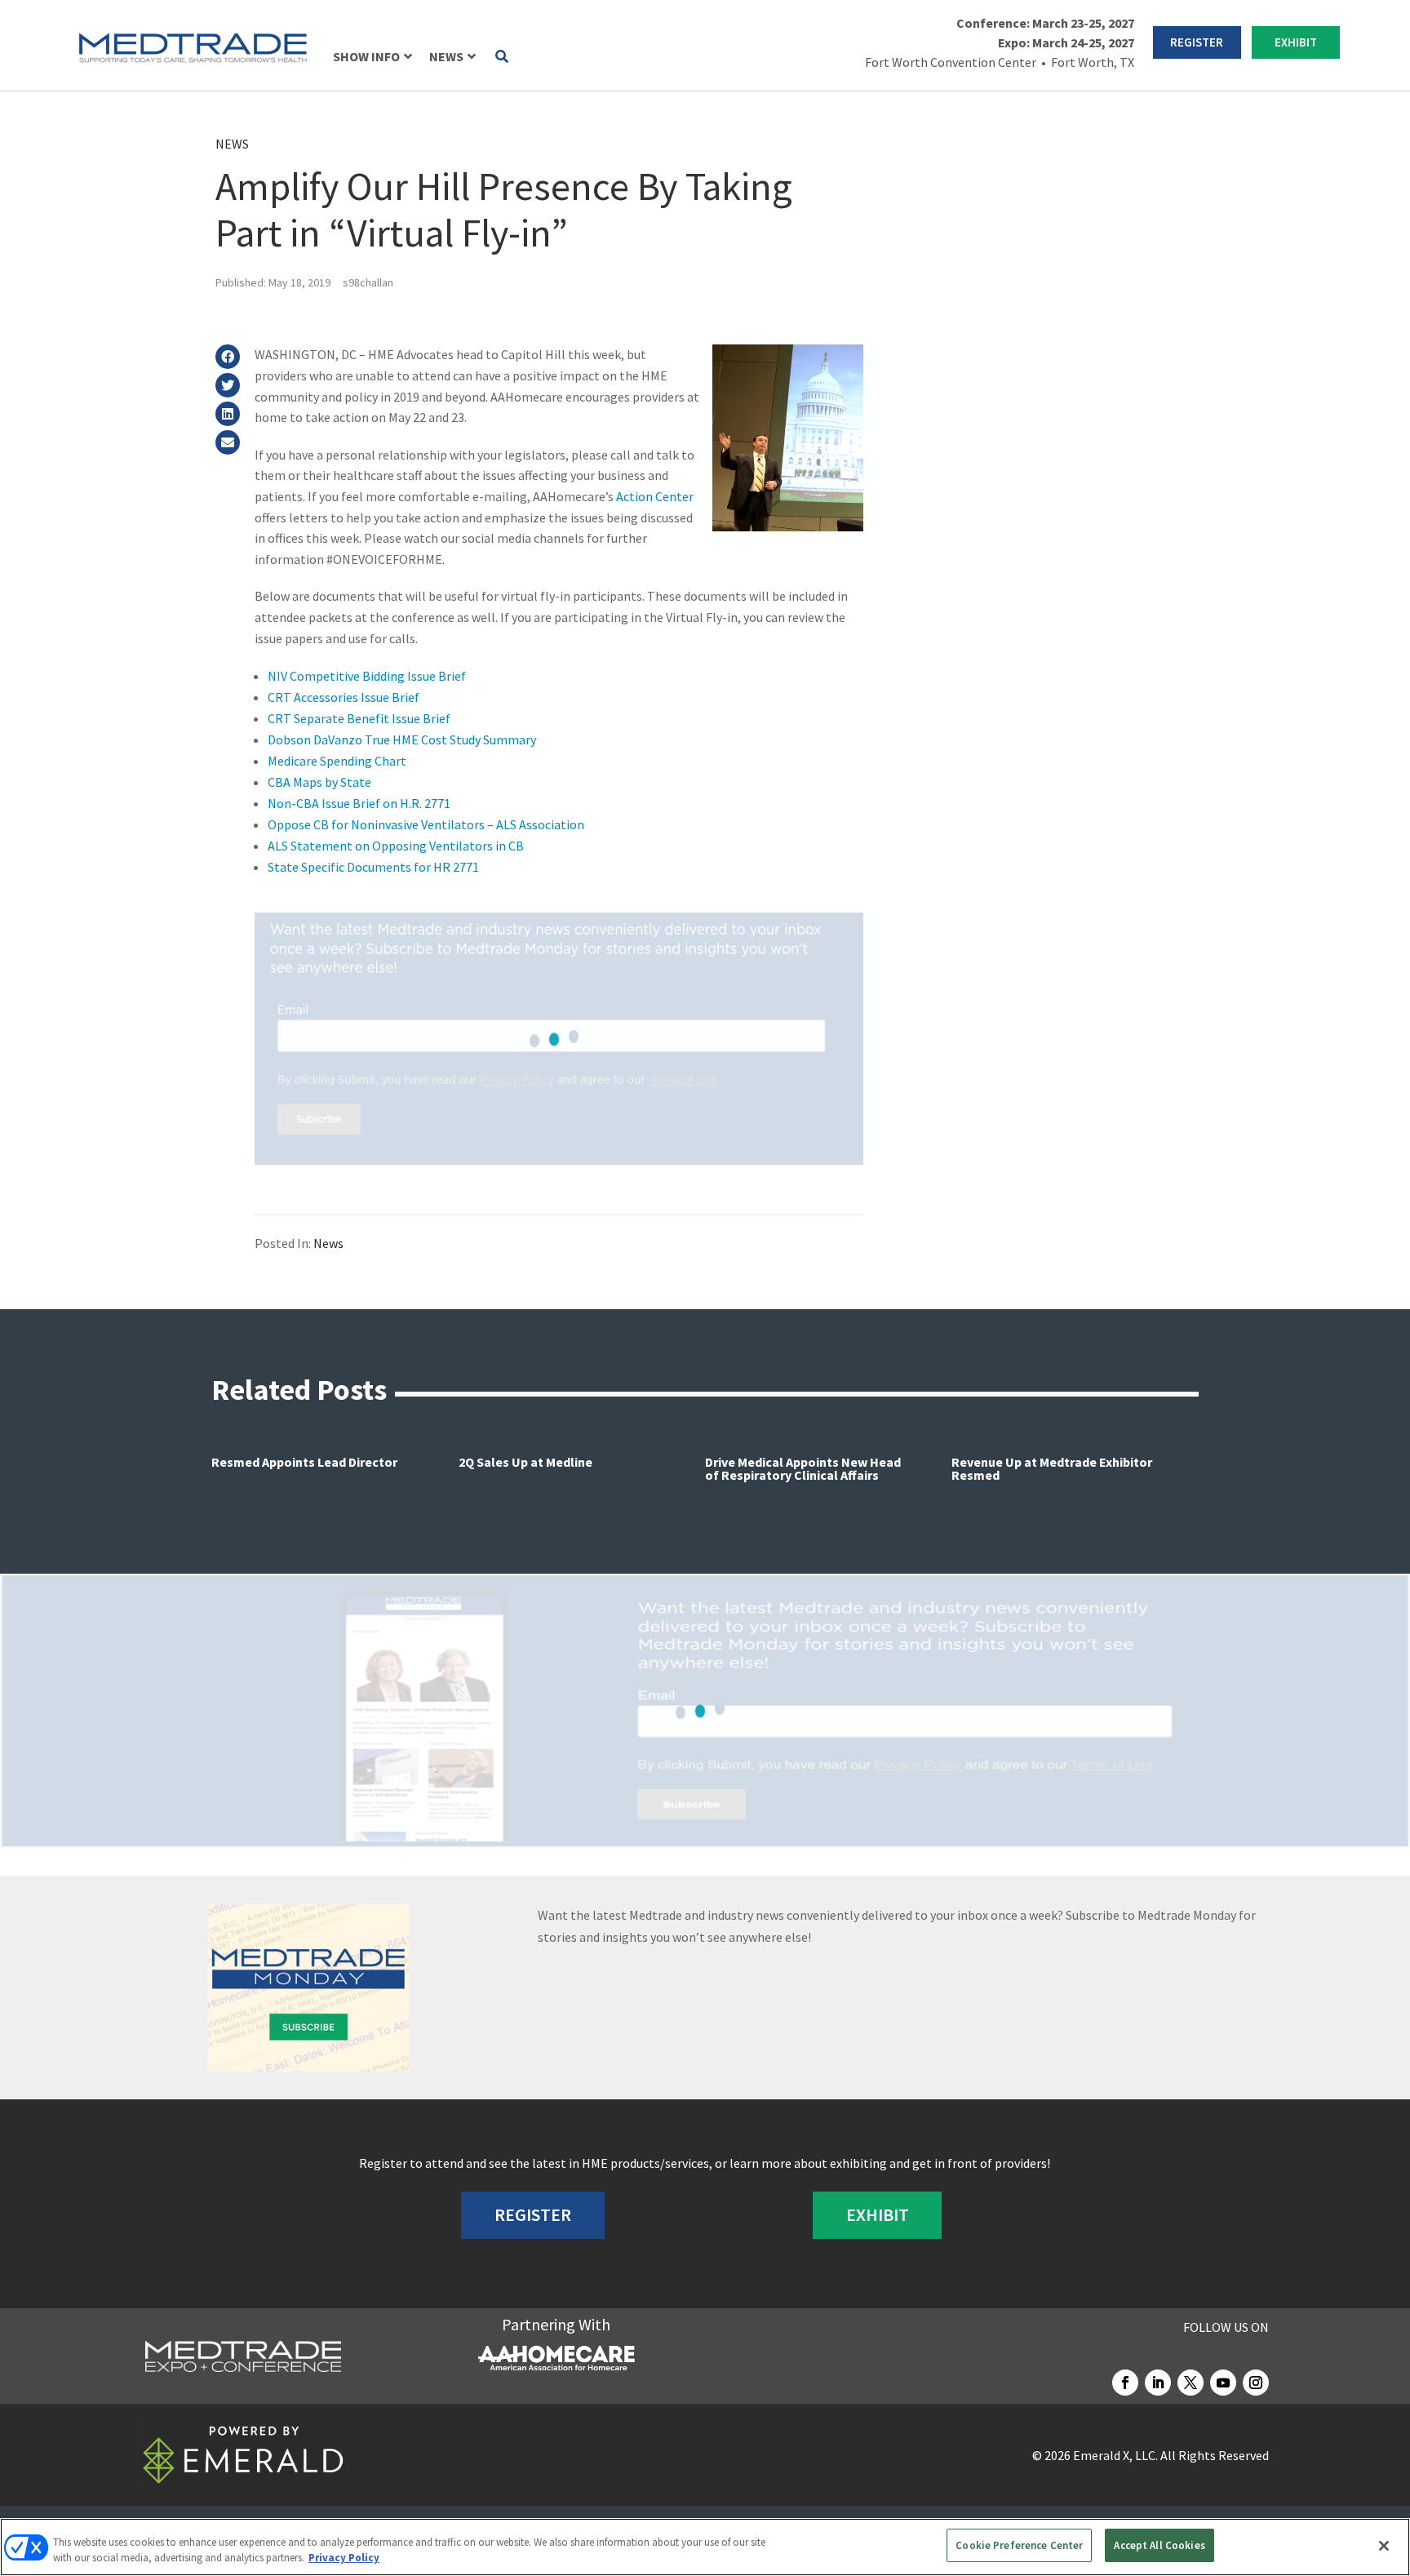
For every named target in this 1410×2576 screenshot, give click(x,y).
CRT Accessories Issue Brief (344, 697)
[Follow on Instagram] (1256, 2383)
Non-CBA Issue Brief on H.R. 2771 (359, 803)
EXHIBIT (1296, 42)
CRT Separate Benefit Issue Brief (359, 718)
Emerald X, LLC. (1115, 2455)
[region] (705, 2547)
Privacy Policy (344, 2558)
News (232, 144)
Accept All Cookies (1159, 2545)
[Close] (1384, 2546)
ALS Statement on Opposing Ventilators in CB (396, 846)
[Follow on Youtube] (1223, 2383)
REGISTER (1197, 42)
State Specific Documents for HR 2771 (373, 867)
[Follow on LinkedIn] (1158, 2383)
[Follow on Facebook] (1125, 2383)
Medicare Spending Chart (337, 761)
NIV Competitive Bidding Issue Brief (367, 676)
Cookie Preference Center (1019, 2545)
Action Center (655, 496)
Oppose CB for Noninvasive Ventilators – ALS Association (426, 824)
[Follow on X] (1191, 2383)
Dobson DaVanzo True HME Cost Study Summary (402, 739)
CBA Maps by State (319, 782)
